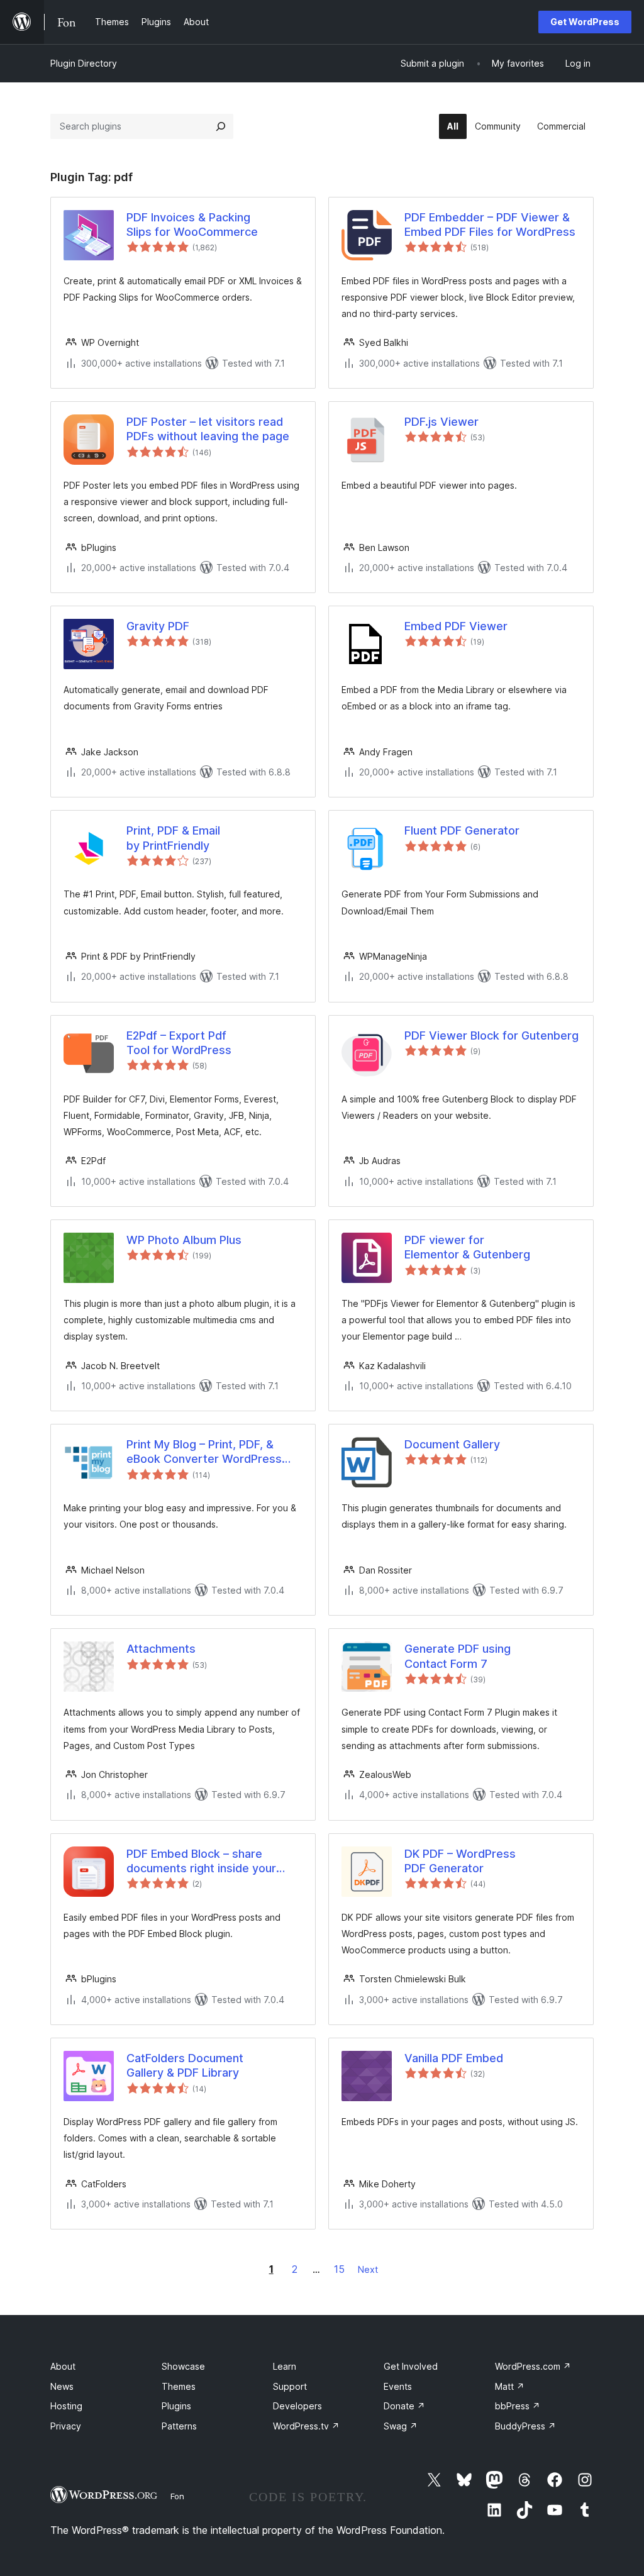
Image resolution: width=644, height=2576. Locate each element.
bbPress (518, 2406)
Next (368, 2269)
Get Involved (411, 2366)
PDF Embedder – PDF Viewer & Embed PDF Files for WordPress (490, 225)
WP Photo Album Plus (184, 1240)
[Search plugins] (221, 126)
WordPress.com (533, 2366)
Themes (179, 2386)
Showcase (183, 2366)
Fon (177, 2496)
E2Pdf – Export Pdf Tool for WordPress (179, 1043)
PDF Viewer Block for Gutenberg (491, 1035)
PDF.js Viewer (441, 422)
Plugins (176, 2406)
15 (339, 2269)
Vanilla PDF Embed (454, 2058)
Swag (401, 2426)
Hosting (66, 2406)
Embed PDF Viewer (456, 626)
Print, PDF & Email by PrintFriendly (173, 838)
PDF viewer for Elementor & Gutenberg (467, 1247)
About (63, 2366)
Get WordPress (585, 22)
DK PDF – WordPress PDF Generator (460, 1861)
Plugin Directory (84, 63)
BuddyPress (525, 2426)
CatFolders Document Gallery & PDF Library (185, 2065)
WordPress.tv (306, 2426)
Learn (285, 2366)
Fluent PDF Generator (462, 830)
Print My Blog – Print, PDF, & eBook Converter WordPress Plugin (204, 1452)
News (62, 2386)
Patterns (179, 2426)
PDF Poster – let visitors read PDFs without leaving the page (208, 429)
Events (398, 2386)
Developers (297, 2406)
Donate (404, 2406)
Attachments (161, 1649)
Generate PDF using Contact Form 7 (458, 1656)
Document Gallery (452, 1444)
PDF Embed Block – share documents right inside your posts (201, 1862)
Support (290, 2386)
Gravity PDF (158, 626)
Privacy (66, 2426)
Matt (510, 2386)
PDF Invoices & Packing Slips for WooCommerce (192, 225)
